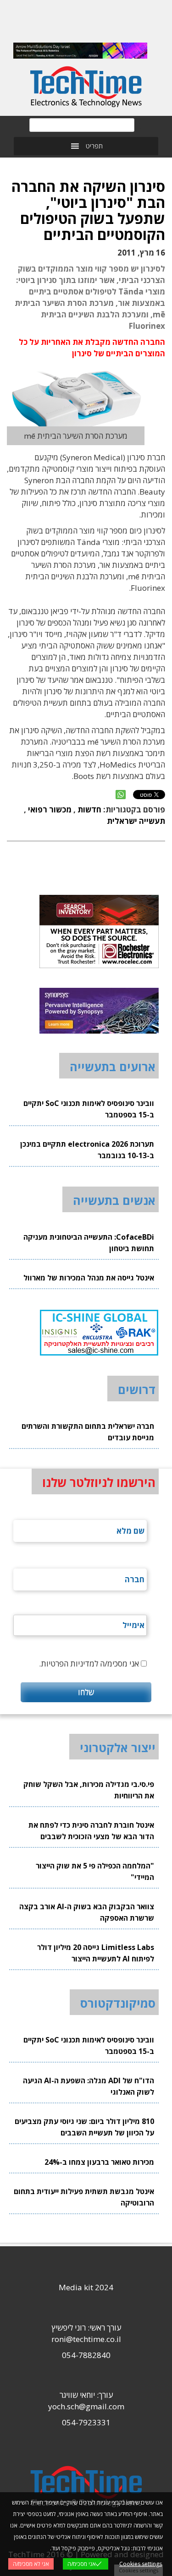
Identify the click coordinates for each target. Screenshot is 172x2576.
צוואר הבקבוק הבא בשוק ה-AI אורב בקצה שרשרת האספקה (87, 1912)
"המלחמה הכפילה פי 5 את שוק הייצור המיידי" (95, 1871)
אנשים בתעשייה (114, 1200)
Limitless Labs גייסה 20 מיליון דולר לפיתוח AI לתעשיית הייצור (96, 1953)
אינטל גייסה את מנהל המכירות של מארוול (89, 1278)
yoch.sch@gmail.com (86, 2406)
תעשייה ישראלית (136, 821)
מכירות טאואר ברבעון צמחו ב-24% (99, 2162)
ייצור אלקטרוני (118, 1748)
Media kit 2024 (86, 2287)
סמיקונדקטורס (118, 2003)
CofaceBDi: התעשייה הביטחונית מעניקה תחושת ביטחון (89, 1243)
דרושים (137, 1389)
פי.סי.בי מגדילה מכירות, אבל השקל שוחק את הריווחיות (89, 1790)
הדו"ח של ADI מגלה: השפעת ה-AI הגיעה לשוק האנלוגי (89, 2086)
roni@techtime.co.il (86, 2339)
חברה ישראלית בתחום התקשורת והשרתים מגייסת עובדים (88, 1432)
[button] (94, 146)
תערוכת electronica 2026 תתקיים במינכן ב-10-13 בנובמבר (87, 1150)
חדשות (89, 809)
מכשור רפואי (50, 809)
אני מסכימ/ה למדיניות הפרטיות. (89, 1664)
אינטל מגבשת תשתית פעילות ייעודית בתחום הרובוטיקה (84, 2197)
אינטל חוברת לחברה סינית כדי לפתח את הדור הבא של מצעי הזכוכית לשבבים (91, 1831)
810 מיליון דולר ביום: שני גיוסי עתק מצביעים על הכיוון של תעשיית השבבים (84, 2127)
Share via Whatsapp (121, 795)
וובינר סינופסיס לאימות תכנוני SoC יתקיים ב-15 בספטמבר (89, 1109)
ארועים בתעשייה (113, 1067)
